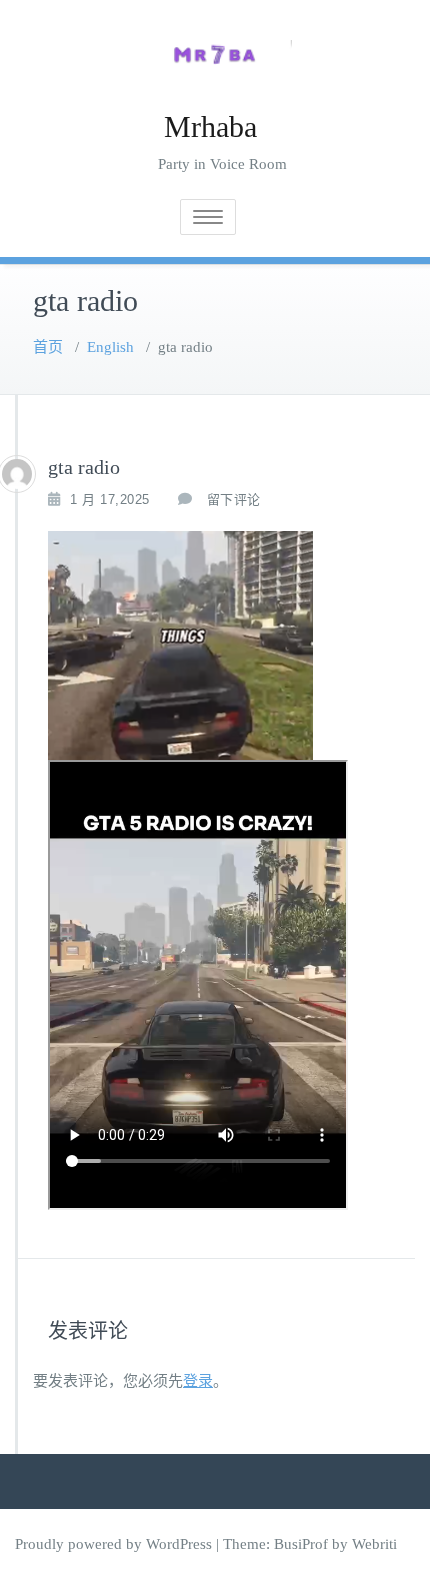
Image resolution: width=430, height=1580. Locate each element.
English (110, 347)
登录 (198, 1381)
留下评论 (234, 499)
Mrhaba (210, 126)
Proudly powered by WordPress (113, 1544)
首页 (48, 347)
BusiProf (301, 1544)
